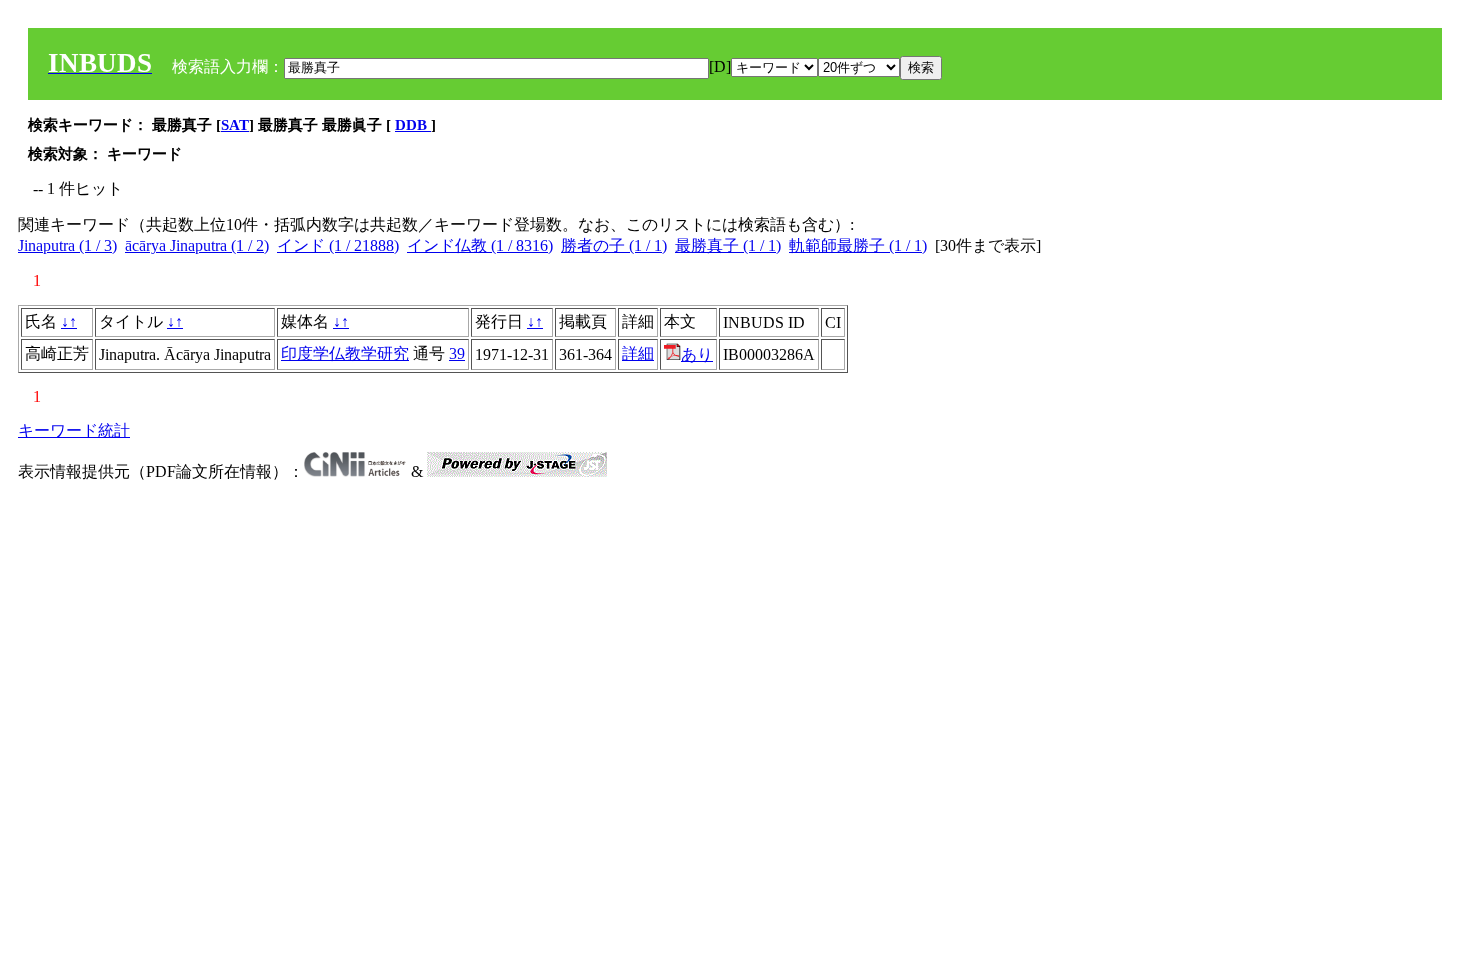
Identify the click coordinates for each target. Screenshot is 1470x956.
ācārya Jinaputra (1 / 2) (197, 245)
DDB (413, 125)
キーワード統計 (74, 430)
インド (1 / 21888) (338, 245)
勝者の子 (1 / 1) (614, 245)
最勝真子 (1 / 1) (728, 245)
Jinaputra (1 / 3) (67, 245)
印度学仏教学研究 (345, 353)
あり (697, 354)
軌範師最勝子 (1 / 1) (858, 245)
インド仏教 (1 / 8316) (480, 245)
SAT (235, 125)
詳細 (638, 353)
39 (457, 353)
